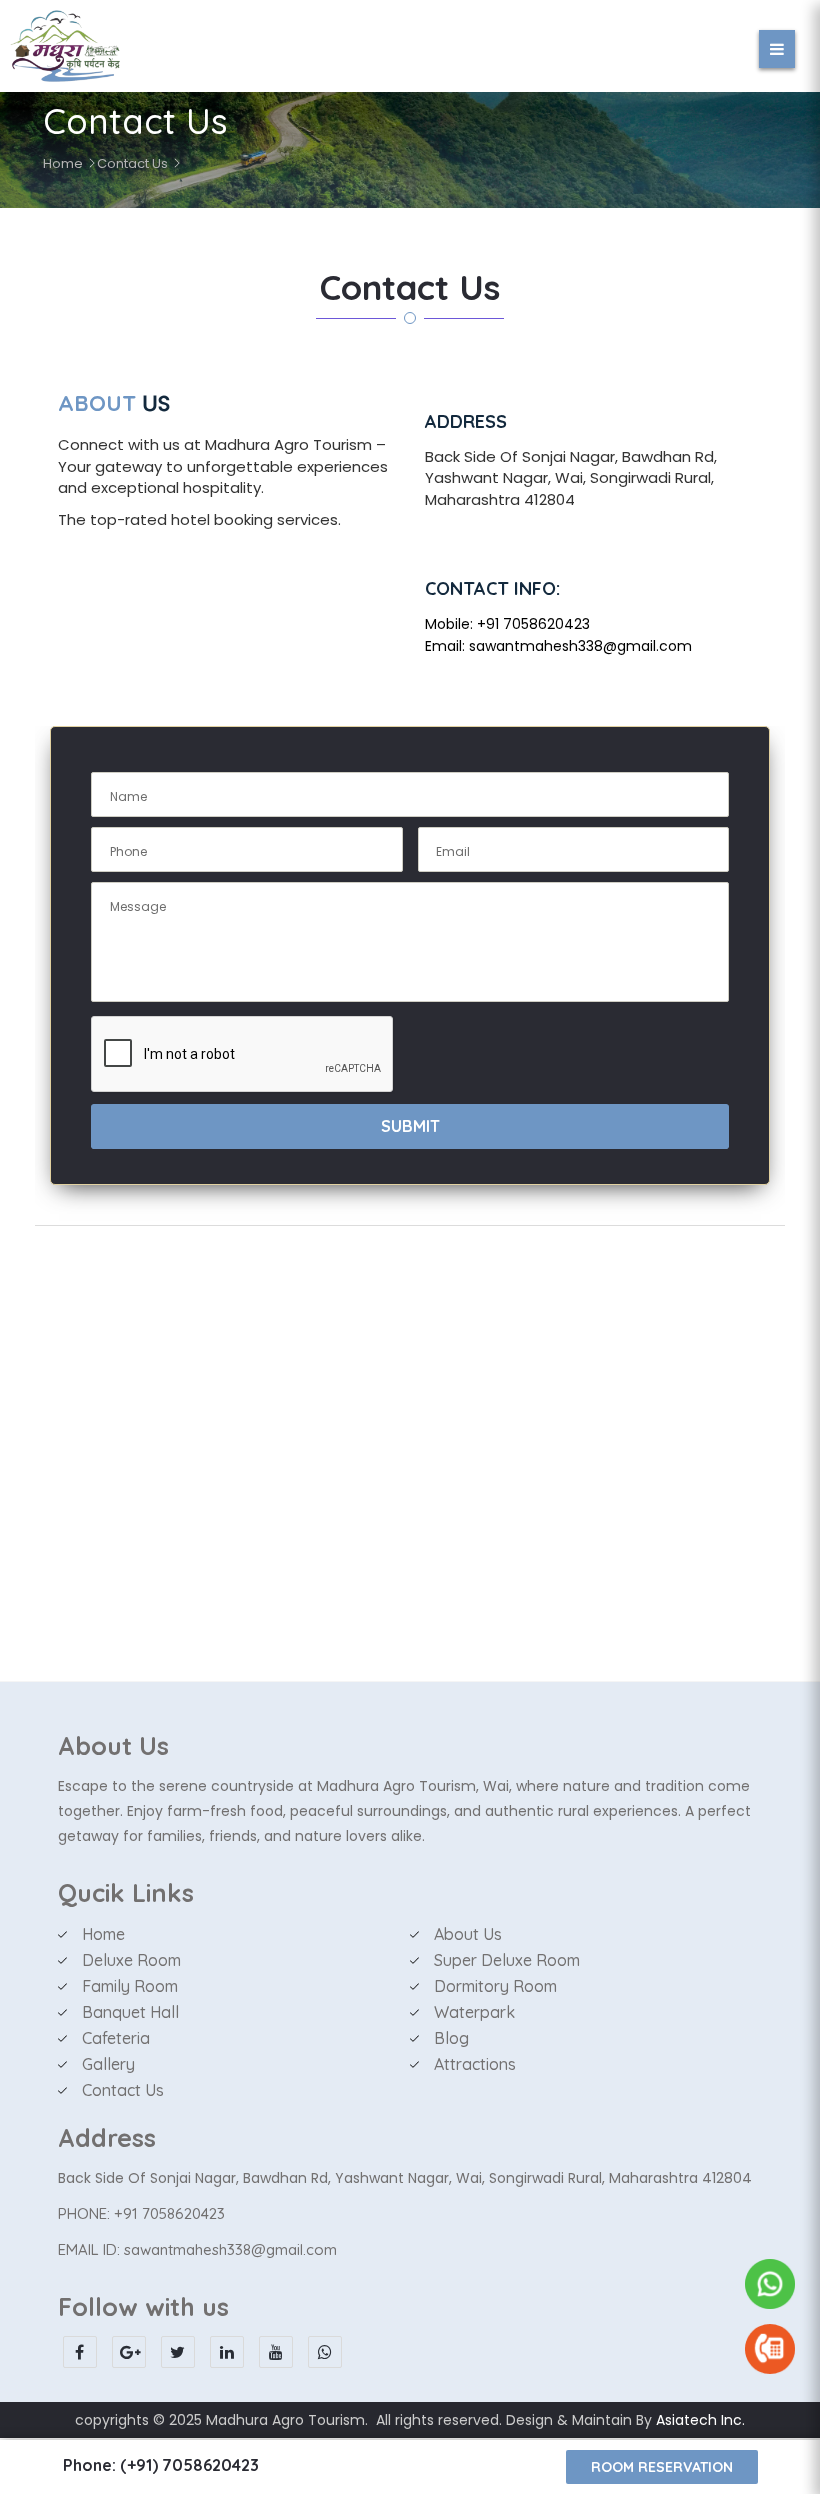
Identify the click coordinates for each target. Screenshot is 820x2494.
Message (138, 906)
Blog (451, 2038)
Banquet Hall (130, 2012)
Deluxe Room (131, 1960)
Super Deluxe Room (507, 1960)
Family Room (130, 1986)
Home (63, 163)
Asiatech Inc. (700, 2420)
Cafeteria (116, 2038)
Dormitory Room (495, 1986)
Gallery (108, 2064)
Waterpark (474, 2012)
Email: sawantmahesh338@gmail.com (558, 646)
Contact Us (132, 163)
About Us (468, 1934)
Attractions (475, 2064)
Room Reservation (662, 2467)
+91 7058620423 (533, 624)
